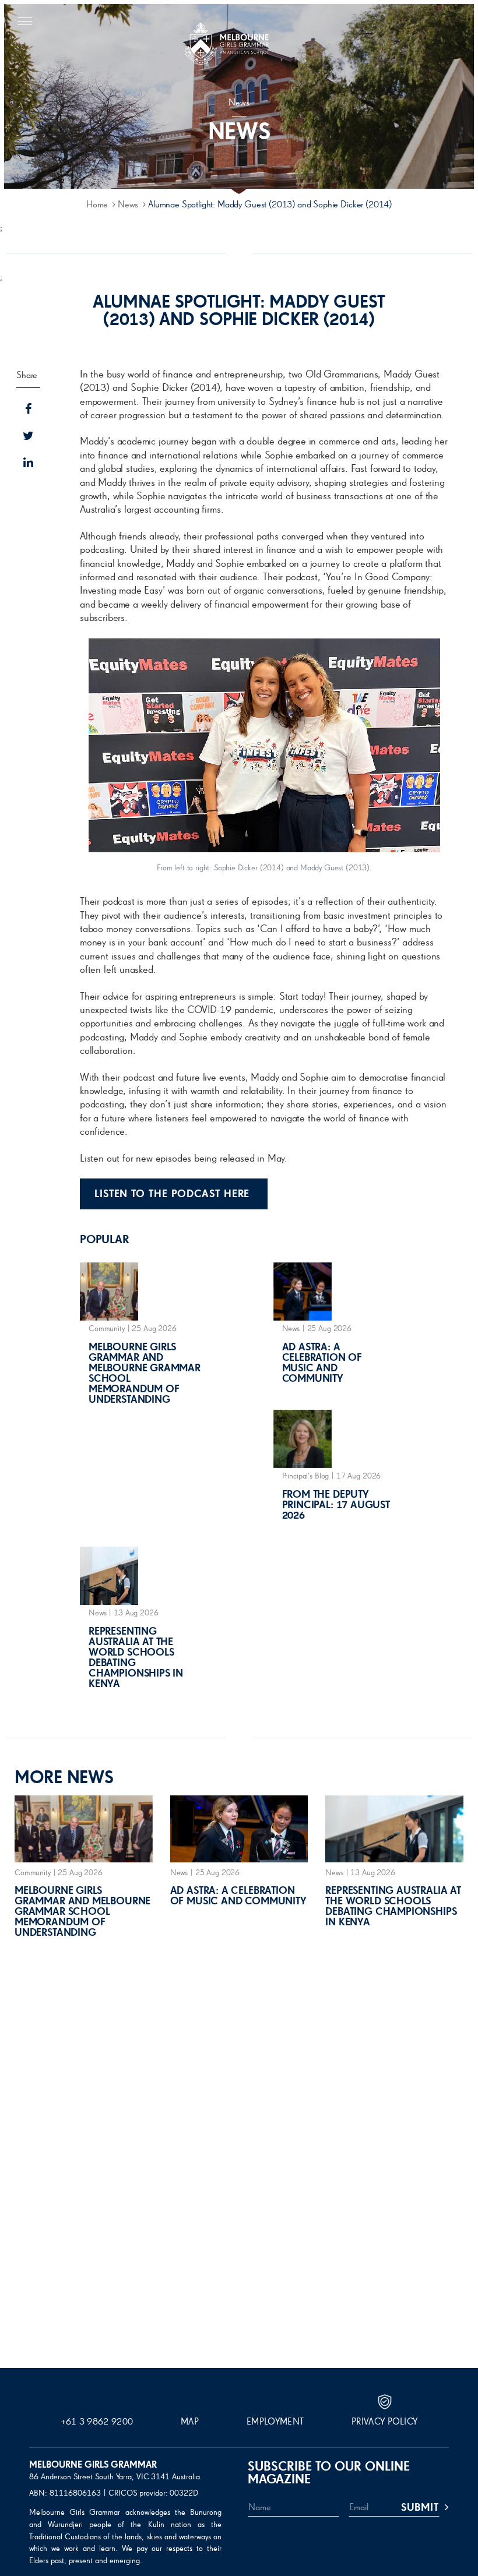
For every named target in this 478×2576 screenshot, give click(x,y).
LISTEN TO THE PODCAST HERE (174, 1194)
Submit (420, 2508)
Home (97, 205)
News (128, 205)
